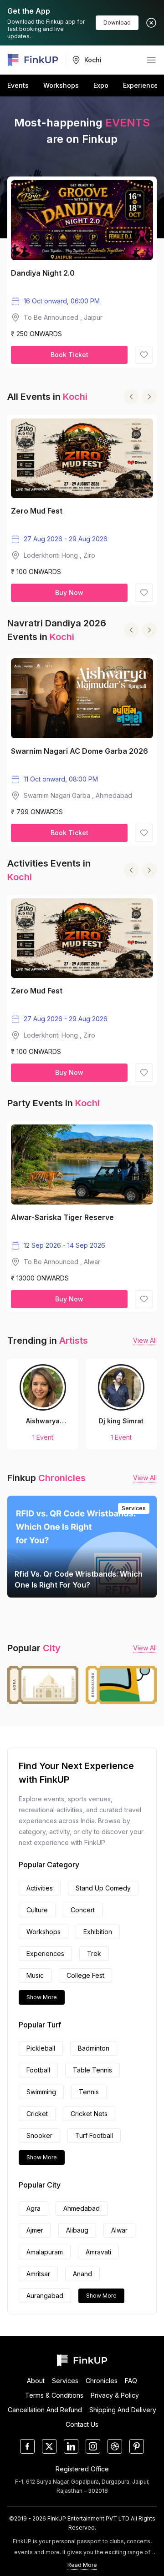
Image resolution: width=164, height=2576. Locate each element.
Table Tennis (92, 2070)
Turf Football (94, 2135)
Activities (40, 1888)
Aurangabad (45, 2296)
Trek (94, 1953)
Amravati (98, 2252)
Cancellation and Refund (45, 2410)
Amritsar (38, 2274)
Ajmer (35, 2230)
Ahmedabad (82, 2208)
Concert (83, 1910)
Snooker (39, 2135)
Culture (37, 1910)
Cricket (37, 2114)
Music (35, 1975)
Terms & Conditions (54, 2395)
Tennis (89, 2092)
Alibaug (77, 2230)
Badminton (94, 2048)
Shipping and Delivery (123, 2410)
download (117, 23)
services (65, 2381)
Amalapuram (45, 2252)
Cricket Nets (89, 2114)
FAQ (131, 2381)
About (36, 2381)
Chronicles (102, 2381)
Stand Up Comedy (103, 1888)
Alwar (119, 2230)
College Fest (85, 1975)
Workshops (61, 85)
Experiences (142, 85)
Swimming (41, 2092)
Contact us (82, 2425)
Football (38, 2070)
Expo (101, 85)
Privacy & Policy (115, 2395)
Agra (33, 2208)
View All (145, 1340)
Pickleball (41, 2048)
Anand (82, 2274)
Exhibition (98, 1932)
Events (18, 85)
